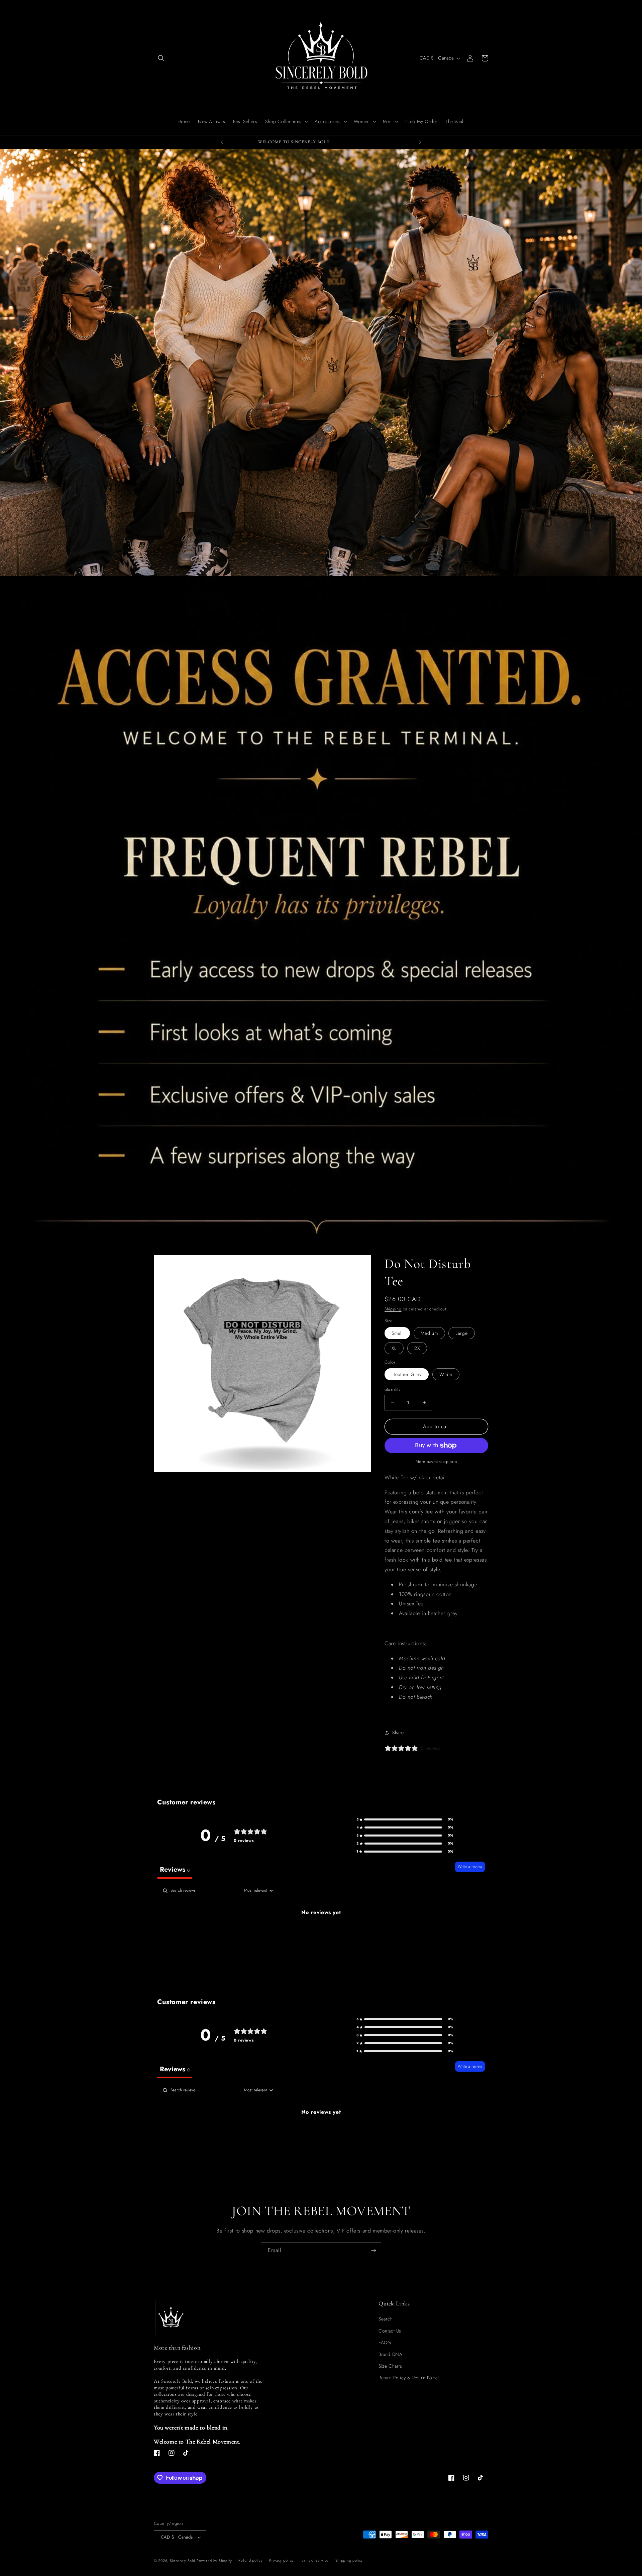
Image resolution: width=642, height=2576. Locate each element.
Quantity (393, 1389)
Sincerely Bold (183, 2561)
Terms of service (314, 2560)
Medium (429, 1333)
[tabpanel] (321, 1935)
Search (386, 2319)
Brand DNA (390, 2354)
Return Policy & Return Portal (409, 2378)
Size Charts (390, 2366)
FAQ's (385, 2343)
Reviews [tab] (175, 1869)
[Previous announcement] (222, 142)
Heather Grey (407, 1374)
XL (394, 1348)
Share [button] (398, 1732)
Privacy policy (281, 2560)
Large (462, 1333)
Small (397, 1333)
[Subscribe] (373, 2250)
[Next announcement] (420, 142)
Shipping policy (349, 2560)
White (446, 1374)
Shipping (393, 1309)
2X (417, 1348)
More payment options (437, 1462)
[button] (161, 58)
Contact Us (390, 2331)
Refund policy (250, 2560)
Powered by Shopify (214, 2561)
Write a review (470, 1867)
